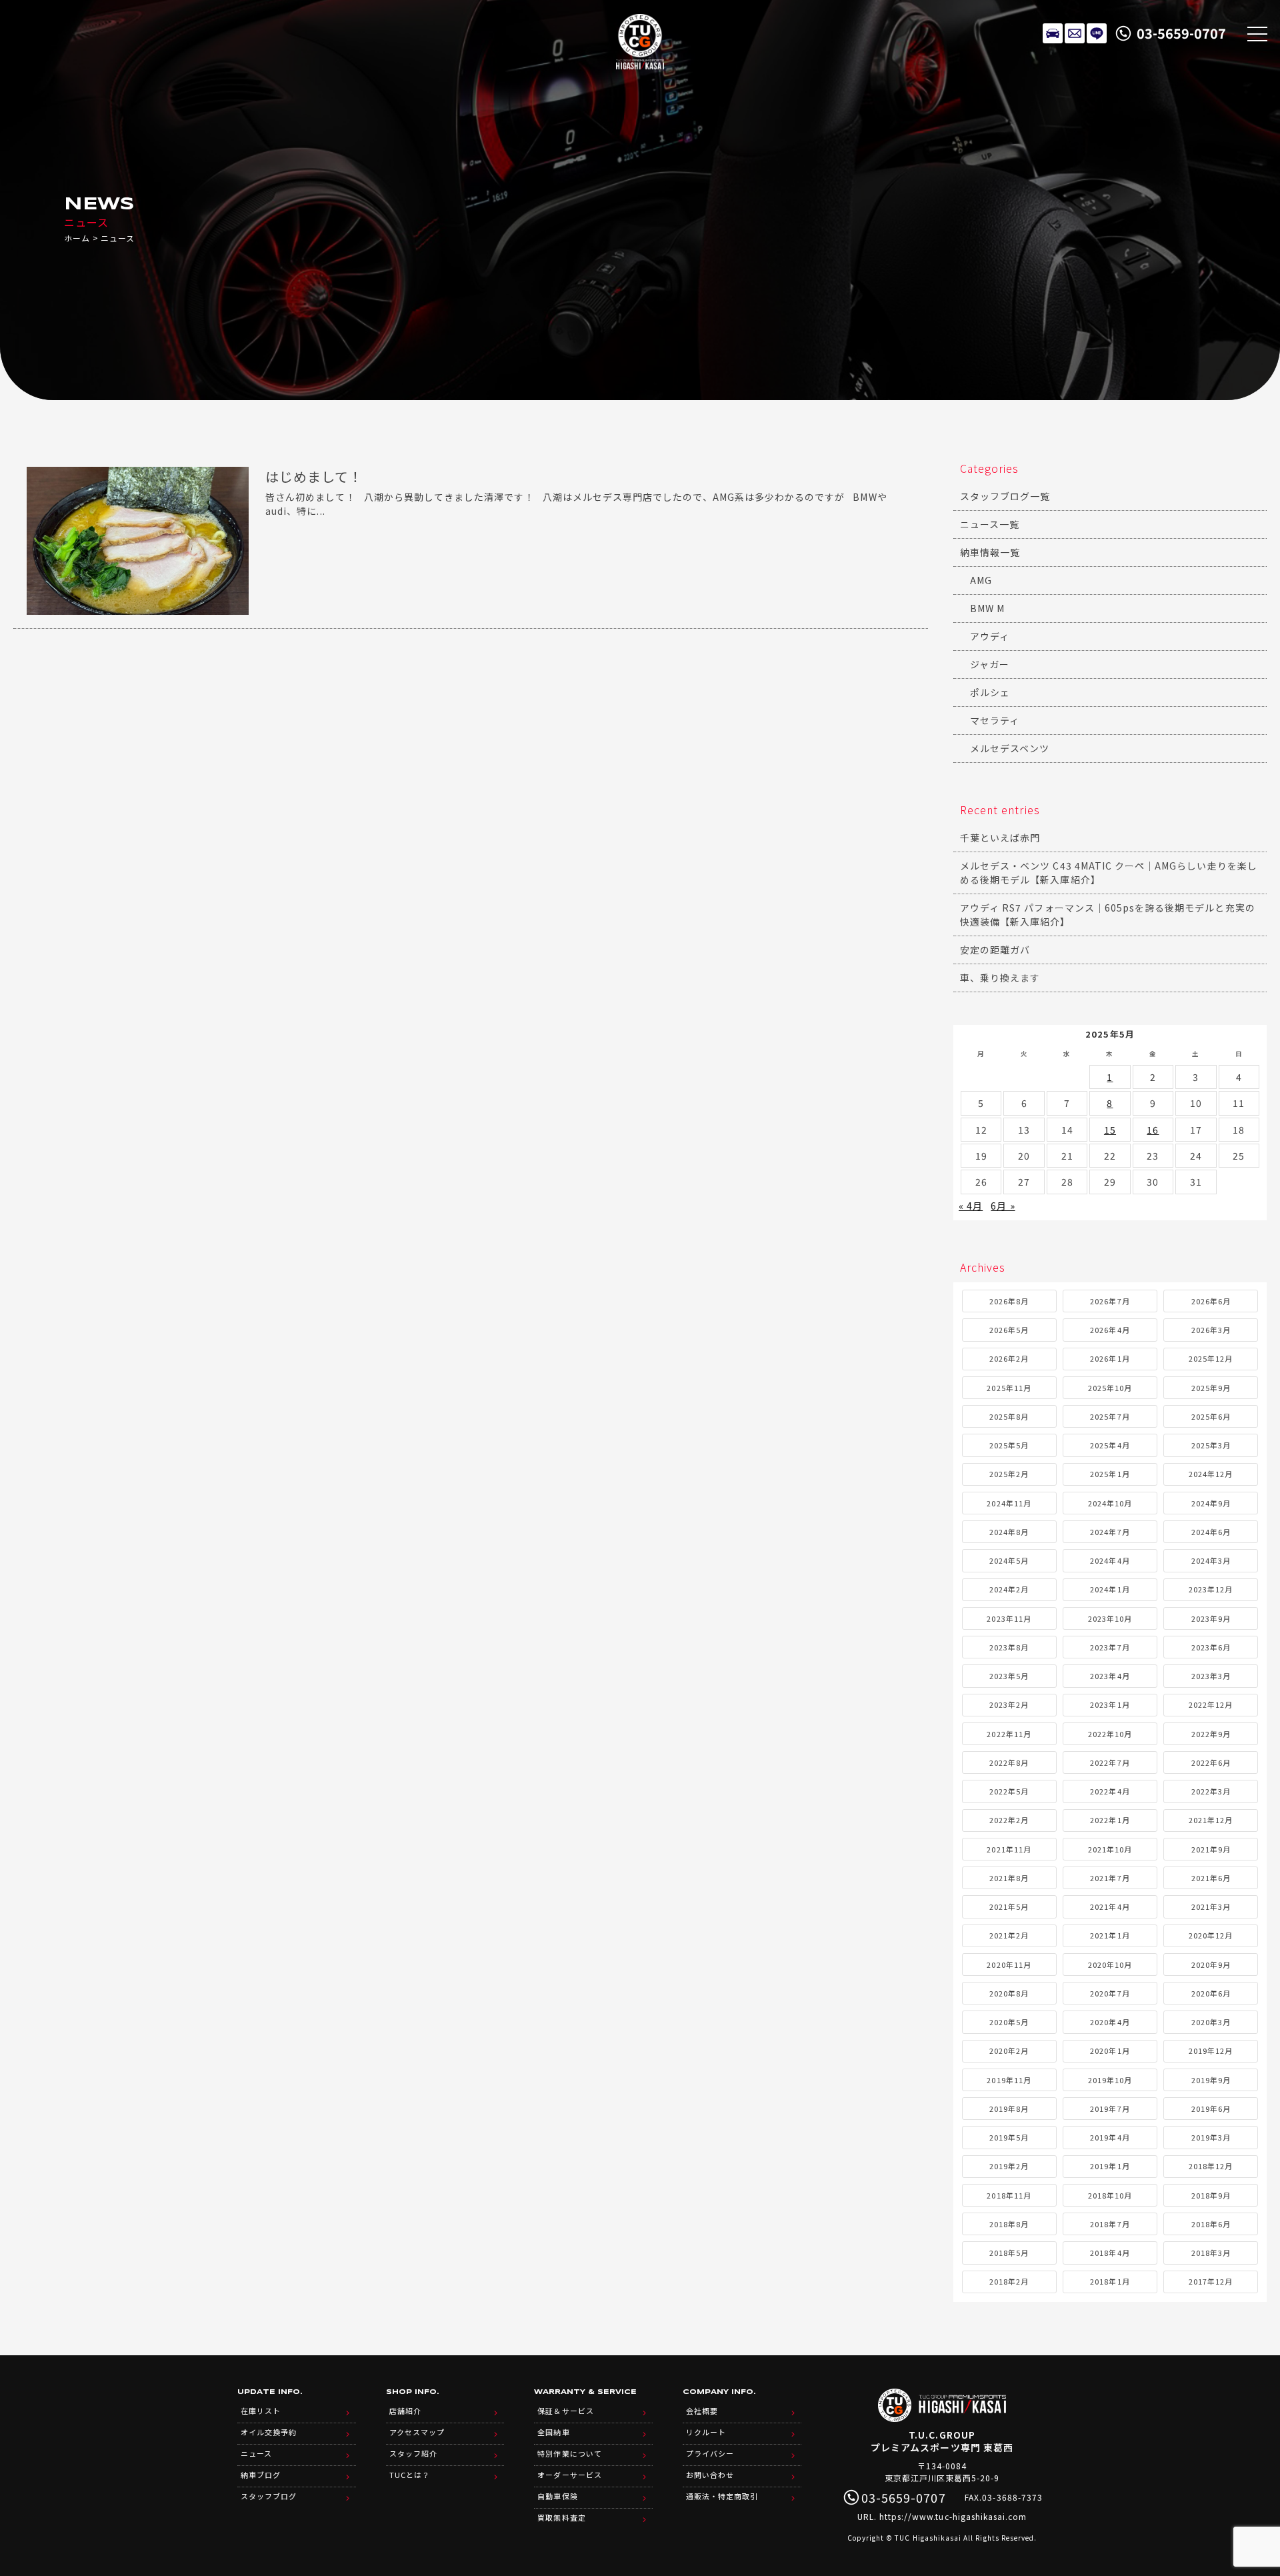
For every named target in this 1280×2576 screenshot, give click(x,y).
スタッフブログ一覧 (1005, 496)
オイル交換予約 (269, 2432)
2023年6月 (1211, 1647)
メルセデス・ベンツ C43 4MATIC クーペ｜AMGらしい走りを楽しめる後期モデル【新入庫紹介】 (1109, 873)
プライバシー (710, 2453)
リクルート (706, 2432)
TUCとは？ (410, 2475)
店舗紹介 (405, 2411)
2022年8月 (1009, 1762)
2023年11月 (1009, 1618)
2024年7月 (1110, 1532)
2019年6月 (1211, 2109)
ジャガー (990, 664)
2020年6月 (1211, 1993)
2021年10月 (1110, 1849)
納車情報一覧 (990, 552)
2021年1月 (1110, 1935)
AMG (981, 580)
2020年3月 (1211, 2022)
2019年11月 (1009, 2080)
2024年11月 (1009, 1503)
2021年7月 (1110, 1878)
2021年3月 (1211, 1906)
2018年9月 (1211, 2195)
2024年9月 (1211, 1503)
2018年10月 (1110, 2195)
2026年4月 (1110, 1330)
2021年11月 (1009, 1849)
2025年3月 (1211, 1445)
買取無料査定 (561, 2517)
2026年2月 (1009, 1358)
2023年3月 (1211, 1676)
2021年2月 (1009, 1935)
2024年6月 (1211, 1532)
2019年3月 (1211, 2137)
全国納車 (553, 2432)
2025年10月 (1110, 1388)
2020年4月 (1110, 2022)
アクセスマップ (417, 2432)
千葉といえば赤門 (1000, 838)
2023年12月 (1211, 1589)
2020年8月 (1009, 1993)
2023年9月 (1211, 1618)
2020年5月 (1009, 2022)
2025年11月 (1009, 1388)
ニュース (256, 2453)
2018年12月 (1211, 2166)
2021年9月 (1211, 1849)
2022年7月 (1110, 1762)
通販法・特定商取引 (722, 2496)
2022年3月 (1211, 1791)
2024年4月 (1110, 1560)
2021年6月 (1211, 1878)
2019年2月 (1009, 2166)
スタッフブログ (269, 2496)
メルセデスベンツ (1010, 748)
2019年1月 (1110, 2166)
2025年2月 (1009, 1474)
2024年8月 (1009, 1532)
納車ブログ (261, 2475)
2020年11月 (1009, 1965)
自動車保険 (557, 2496)
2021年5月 (1009, 1906)
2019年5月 (1009, 2137)
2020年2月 (1009, 2051)
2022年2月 (1009, 1820)
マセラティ (995, 720)
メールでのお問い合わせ (1075, 33)
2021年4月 (1110, 1906)
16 (1153, 1130)
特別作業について (569, 2453)
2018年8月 (1009, 2224)
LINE (1097, 33)
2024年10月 (1110, 1503)
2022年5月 (1009, 1791)
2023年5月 (1009, 1676)
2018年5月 (1009, 2253)
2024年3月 (1211, 1560)
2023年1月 (1110, 1704)
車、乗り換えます (1000, 978)
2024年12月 (1211, 1474)
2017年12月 (1211, 2281)
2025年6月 (1211, 1416)
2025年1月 (1110, 1474)
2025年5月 (1009, 1445)
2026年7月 (1110, 1301)
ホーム (77, 238)
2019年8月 (1009, 2109)
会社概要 (702, 2411)
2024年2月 (1009, 1589)
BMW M (987, 608)
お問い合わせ (710, 2475)
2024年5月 (1009, 1560)
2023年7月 (1110, 1647)
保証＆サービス (565, 2411)
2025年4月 (1110, 1445)
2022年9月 (1211, 1734)
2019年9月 (1211, 2080)
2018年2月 (1009, 2281)
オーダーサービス (569, 2475)
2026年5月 (1009, 1330)
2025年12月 (1211, 1358)
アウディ (990, 636)
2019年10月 (1110, 2080)
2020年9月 (1211, 1965)
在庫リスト (1053, 33)
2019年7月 (1110, 2109)
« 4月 (971, 1206)
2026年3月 (1211, 1330)
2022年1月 (1110, 1820)
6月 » (1003, 1206)
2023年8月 (1009, 1647)
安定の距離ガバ (995, 950)
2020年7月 (1110, 1993)
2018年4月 (1110, 2253)
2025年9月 (1211, 1388)
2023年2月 (1009, 1704)
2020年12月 (1211, 1935)
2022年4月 (1110, 1791)
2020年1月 (1110, 2051)
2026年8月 (1009, 1301)
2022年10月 (1110, 1734)
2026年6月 (1211, 1301)
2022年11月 (1009, 1734)
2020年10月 (1110, 1965)
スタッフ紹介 (413, 2453)
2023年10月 (1110, 1618)
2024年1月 (1110, 1589)
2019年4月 (1110, 2137)
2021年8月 (1009, 1878)
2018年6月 (1211, 2224)
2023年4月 (1110, 1676)
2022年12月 (1211, 1704)
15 (1110, 1130)
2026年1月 (1110, 1358)
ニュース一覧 (990, 524)
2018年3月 (1211, 2253)
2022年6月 (1211, 1762)
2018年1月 (1110, 2281)
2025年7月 (1110, 1416)
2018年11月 (1009, 2195)
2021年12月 (1211, 1820)
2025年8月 (1009, 1416)
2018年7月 (1110, 2224)
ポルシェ (990, 692)
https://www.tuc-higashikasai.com (953, 2516)
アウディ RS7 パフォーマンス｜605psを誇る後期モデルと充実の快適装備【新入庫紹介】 (1108, 915)
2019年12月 (1211, 2051)
